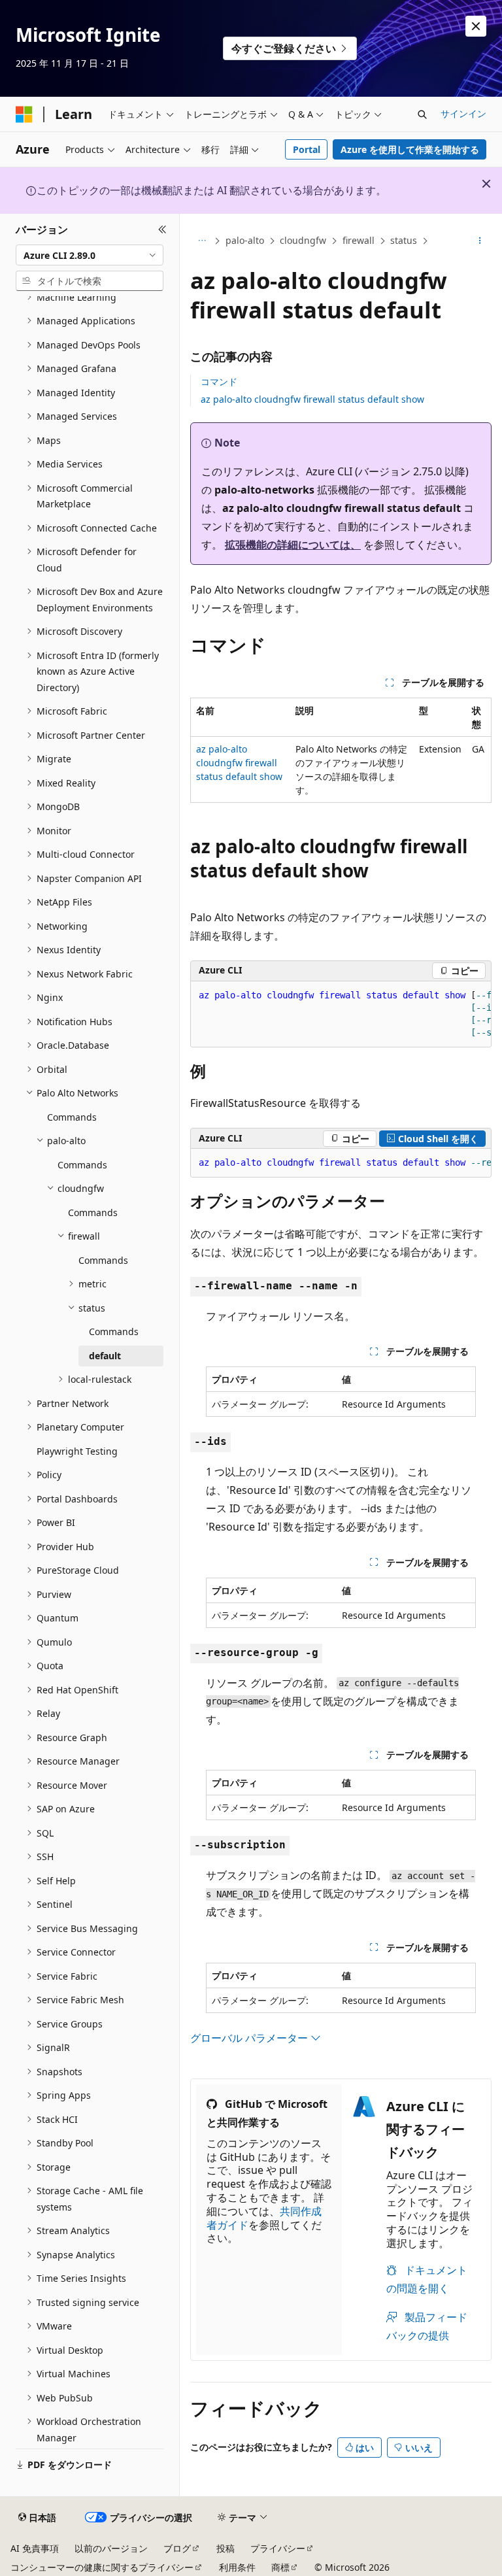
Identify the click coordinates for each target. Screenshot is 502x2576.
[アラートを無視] (476, 26)
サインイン (463, 113)
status (404, 240)
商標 (280, 2567)
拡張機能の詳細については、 (293, 545)
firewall (359, 240)
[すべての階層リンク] (202, 241)
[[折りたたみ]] (162, 229)
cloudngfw (303, 240)
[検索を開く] (422, 114)
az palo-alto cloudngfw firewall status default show (312, 399)
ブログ (177, 2548)
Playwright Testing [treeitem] (77, 1451)
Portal (307, 149)
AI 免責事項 (35, 2548)
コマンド (219, 381)
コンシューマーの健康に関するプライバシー (102, 2567)
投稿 (226, 2548)
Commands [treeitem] (72, 1117)
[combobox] (90, 255)
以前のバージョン (111, 2548)
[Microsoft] (24, 114)
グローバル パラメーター (250, 2038)
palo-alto (245, 240)
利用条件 (237, 2567)
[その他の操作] (480, 241)
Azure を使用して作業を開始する (410, 149)
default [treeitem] (105, 1356)
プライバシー (278, 2548)
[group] (341, 1014)
